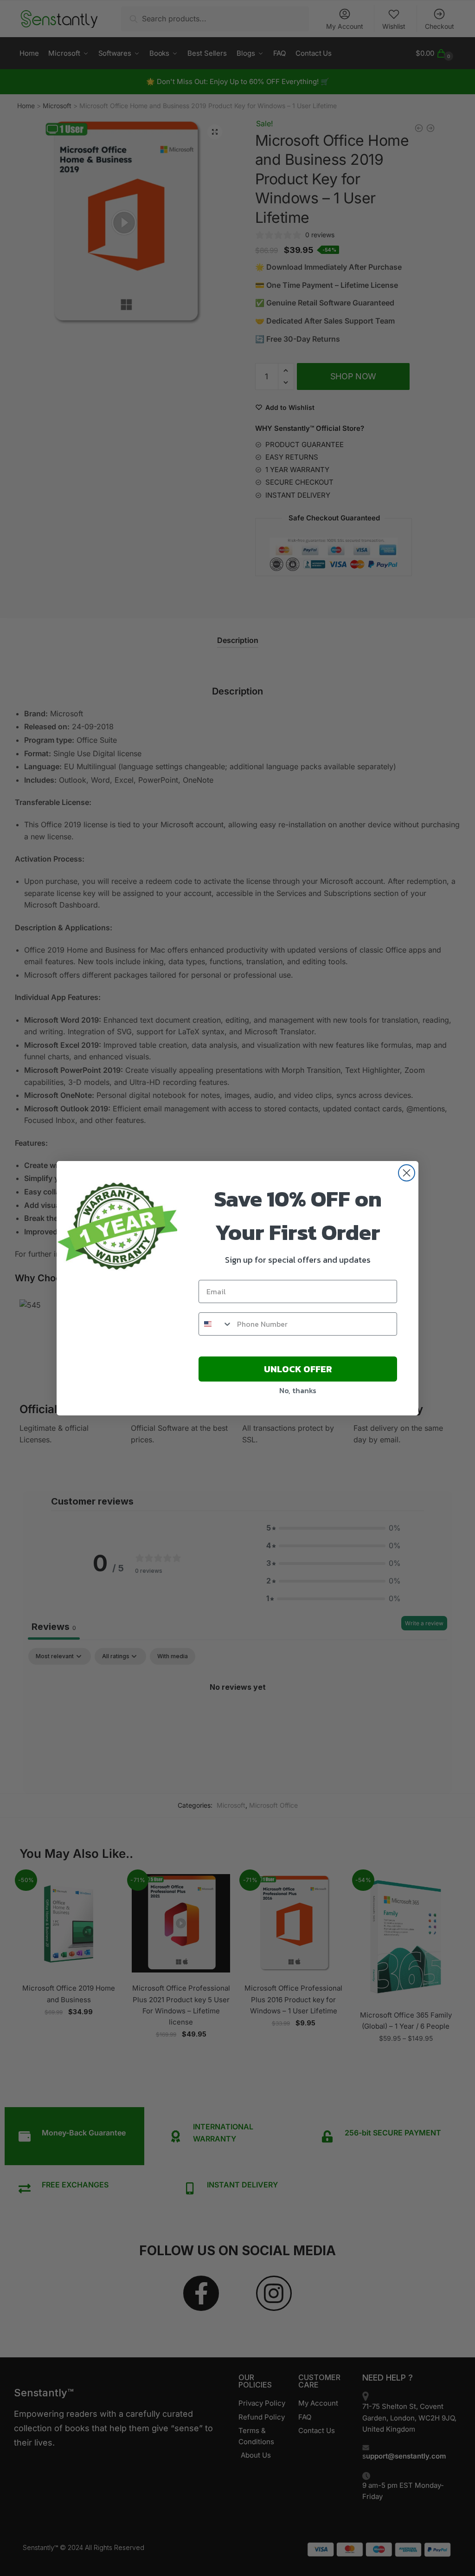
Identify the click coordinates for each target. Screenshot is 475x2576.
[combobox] (216, 1324)
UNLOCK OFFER (298, 1369)
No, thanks (298, 1390)
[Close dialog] (407, 1173)
